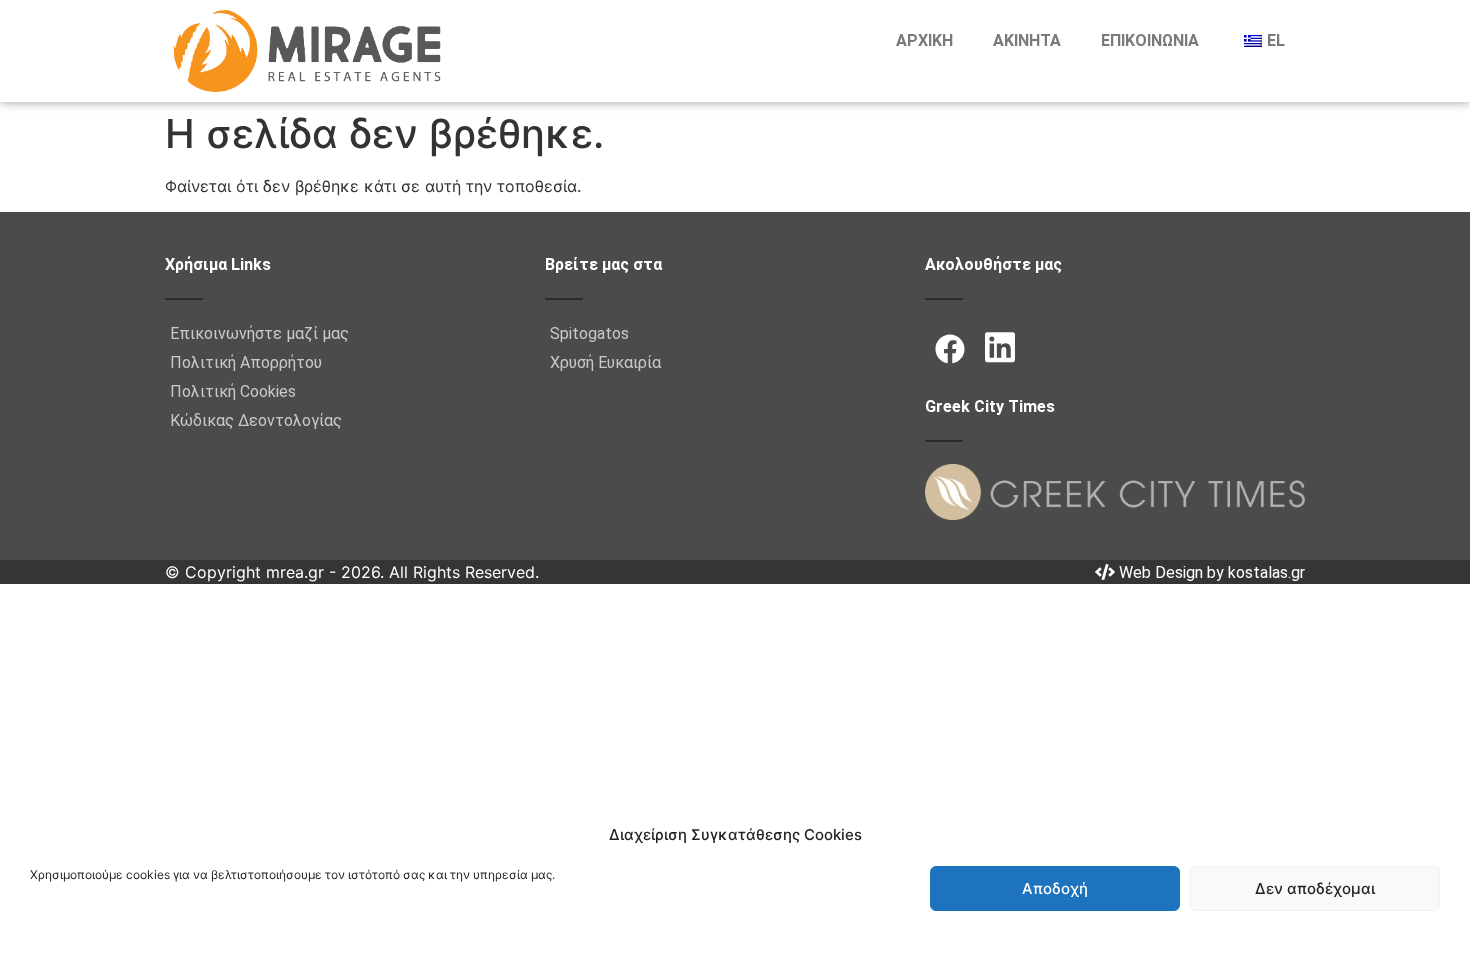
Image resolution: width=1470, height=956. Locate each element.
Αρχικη (924, 40)
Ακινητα (1027, 40)
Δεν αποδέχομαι (1315, 888)
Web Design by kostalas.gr (1210, 572)
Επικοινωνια (1150, 40)
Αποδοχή (1055, 888)
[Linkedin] (1000, 347)
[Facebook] (950, 349)
